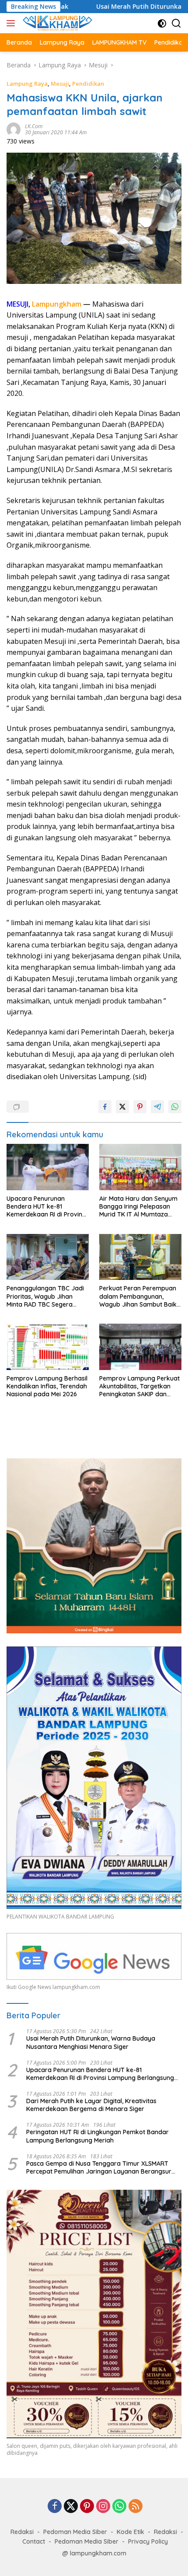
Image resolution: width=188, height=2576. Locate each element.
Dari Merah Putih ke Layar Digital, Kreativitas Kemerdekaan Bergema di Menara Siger (91, 2105)
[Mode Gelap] (162, 23)
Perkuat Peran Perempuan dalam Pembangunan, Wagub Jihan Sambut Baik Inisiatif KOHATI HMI (138, 1296)
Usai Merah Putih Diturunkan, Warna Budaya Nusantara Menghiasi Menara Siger (91, 2042)
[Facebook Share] (105, 1107)
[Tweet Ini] (122, 1107)
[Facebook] (55, 2507)
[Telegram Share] (157, 1107)
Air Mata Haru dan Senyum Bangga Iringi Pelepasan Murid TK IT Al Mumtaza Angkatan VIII (138, 1207)
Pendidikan (88, 84)
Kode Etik (131, 2532)
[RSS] (136, 2507)
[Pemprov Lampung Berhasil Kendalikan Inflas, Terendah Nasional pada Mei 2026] (48, 1347)
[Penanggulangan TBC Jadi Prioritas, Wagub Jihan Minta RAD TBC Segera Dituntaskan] (48, 1257)
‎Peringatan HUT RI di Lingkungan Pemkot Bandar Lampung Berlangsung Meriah (97, 2136)
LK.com (34, 126)
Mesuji (60, 84)
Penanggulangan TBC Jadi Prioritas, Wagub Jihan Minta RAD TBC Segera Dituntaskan (45, 1296)
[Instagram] (103, 2507)
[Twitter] (71, 2507)
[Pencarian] (176, 23)
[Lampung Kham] (56, 23)
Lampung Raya (27, 84)
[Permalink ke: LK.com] (14, 129)
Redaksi (22, 2532)
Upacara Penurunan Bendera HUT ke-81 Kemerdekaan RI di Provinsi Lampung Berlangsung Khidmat (47, 1207)
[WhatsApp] (119, 2507)
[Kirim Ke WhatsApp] (175, 1107)
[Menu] (12, 23)
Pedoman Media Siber (75, 2532)
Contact (34, 2541)
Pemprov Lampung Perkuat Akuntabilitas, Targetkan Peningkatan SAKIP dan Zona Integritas (139, 1386)
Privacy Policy (148, 2541)
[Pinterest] (87, 2507)
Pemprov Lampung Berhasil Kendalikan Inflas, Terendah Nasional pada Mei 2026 (47, 1386)
